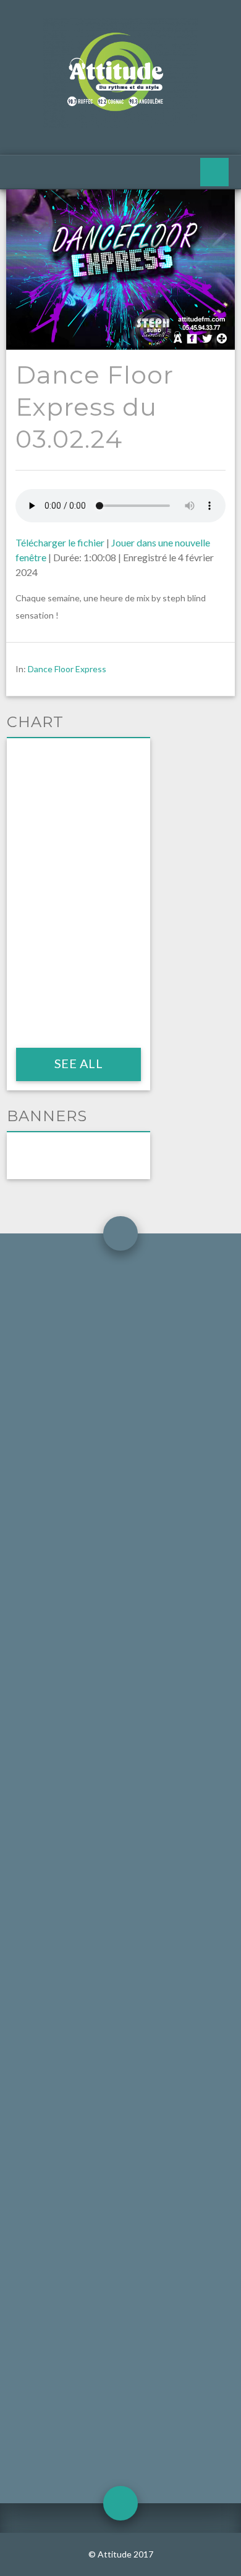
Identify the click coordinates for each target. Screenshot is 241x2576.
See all (78, 1063)
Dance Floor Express (67, 669)
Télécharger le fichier (60, 542)
